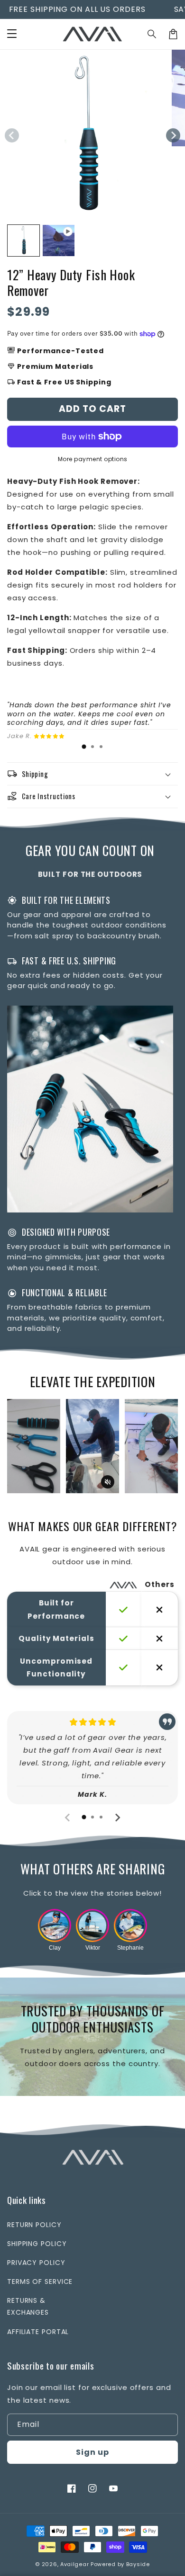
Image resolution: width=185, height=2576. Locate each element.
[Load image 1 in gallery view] (23, 241)
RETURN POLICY (34, 2225)
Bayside (138, 2564)
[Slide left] (12, 135)
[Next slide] (166, 1446)
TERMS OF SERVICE (40, 2282)
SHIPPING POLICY (37, 2244)
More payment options (93, 459)
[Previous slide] (19, 1446)
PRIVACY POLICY (36, 2263)
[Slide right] (173, 135)
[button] (152, 34)
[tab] (84, 747)
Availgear (74, 2564)
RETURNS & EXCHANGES (28, 2306)
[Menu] (12, 34)
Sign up (92, 2452)
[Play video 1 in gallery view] (59, 241)
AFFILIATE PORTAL (38, 2332)
